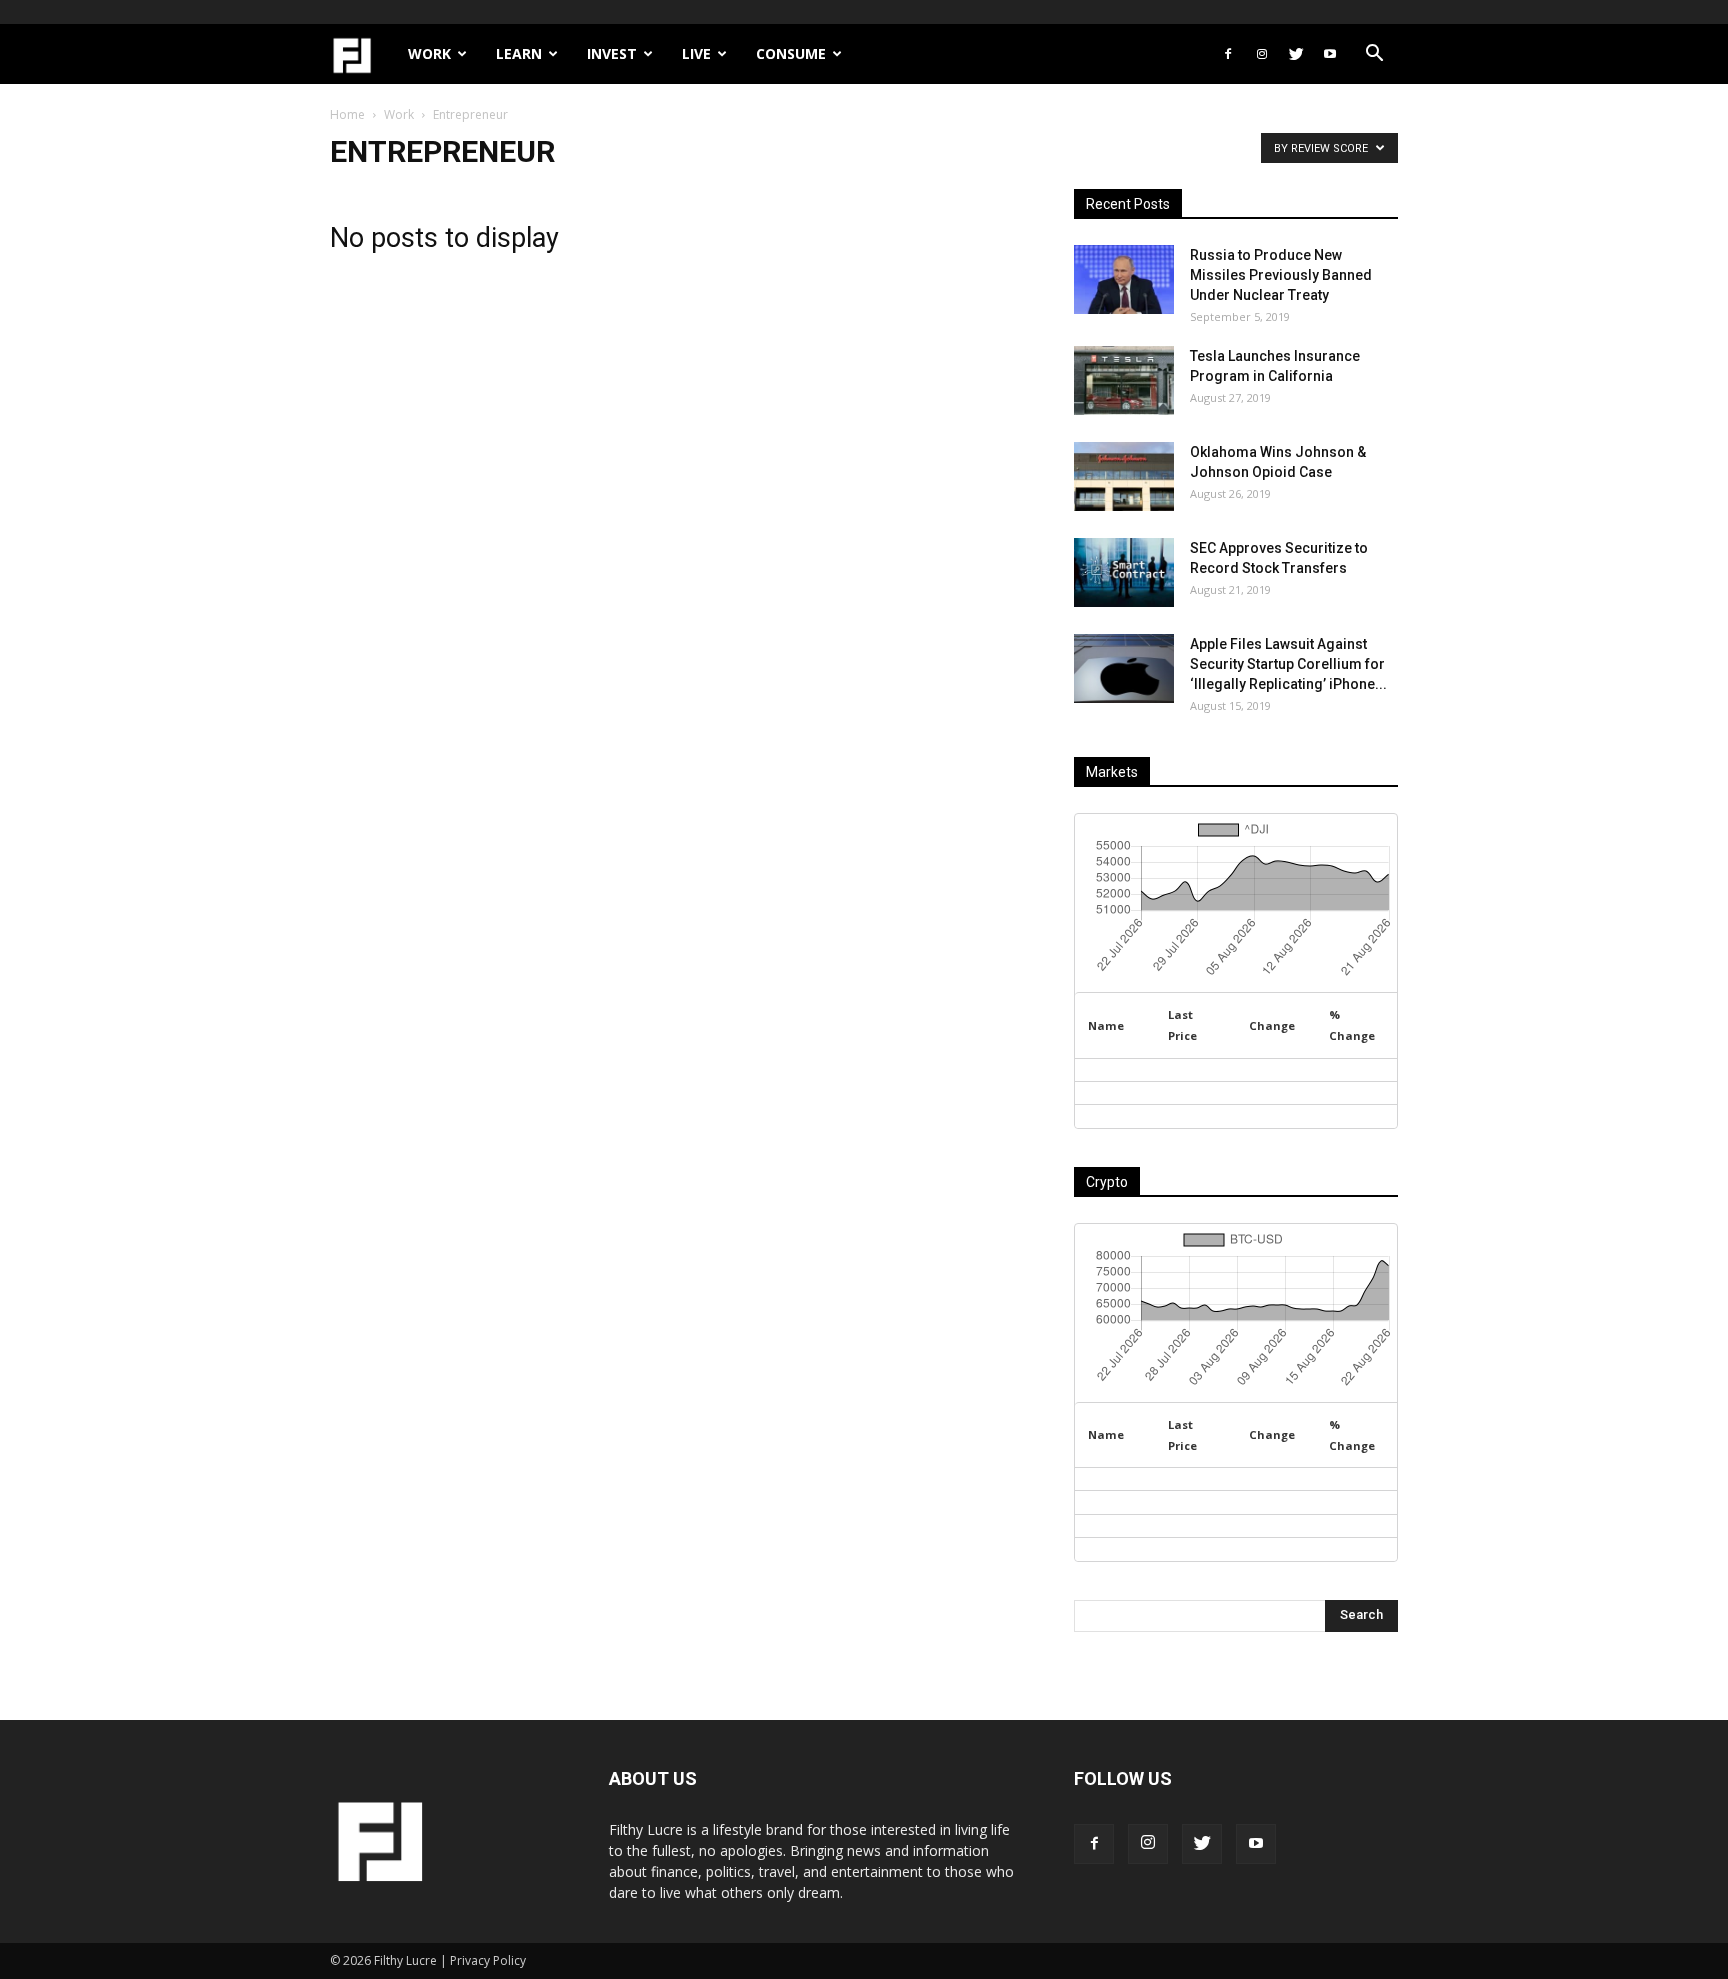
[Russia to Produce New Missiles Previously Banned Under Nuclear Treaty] (1124, 279)
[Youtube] (1330, 54)
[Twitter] (1296, 54)
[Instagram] (1262, 54)
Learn (519, 53)
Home (347, 114)
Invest (612, 53)
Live (696, 53)
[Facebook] (1228, 54)
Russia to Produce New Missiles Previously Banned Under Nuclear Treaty (1281, 275)
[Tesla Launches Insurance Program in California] (1124, 380)
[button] (1374, 55)
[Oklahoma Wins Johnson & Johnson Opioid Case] (1124, 476)
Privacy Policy (488, 1960)
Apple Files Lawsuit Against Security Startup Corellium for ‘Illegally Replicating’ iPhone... (1288, 664)
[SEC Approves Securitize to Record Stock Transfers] (1124, 572)
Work (429, 53)
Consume (791, 53)
